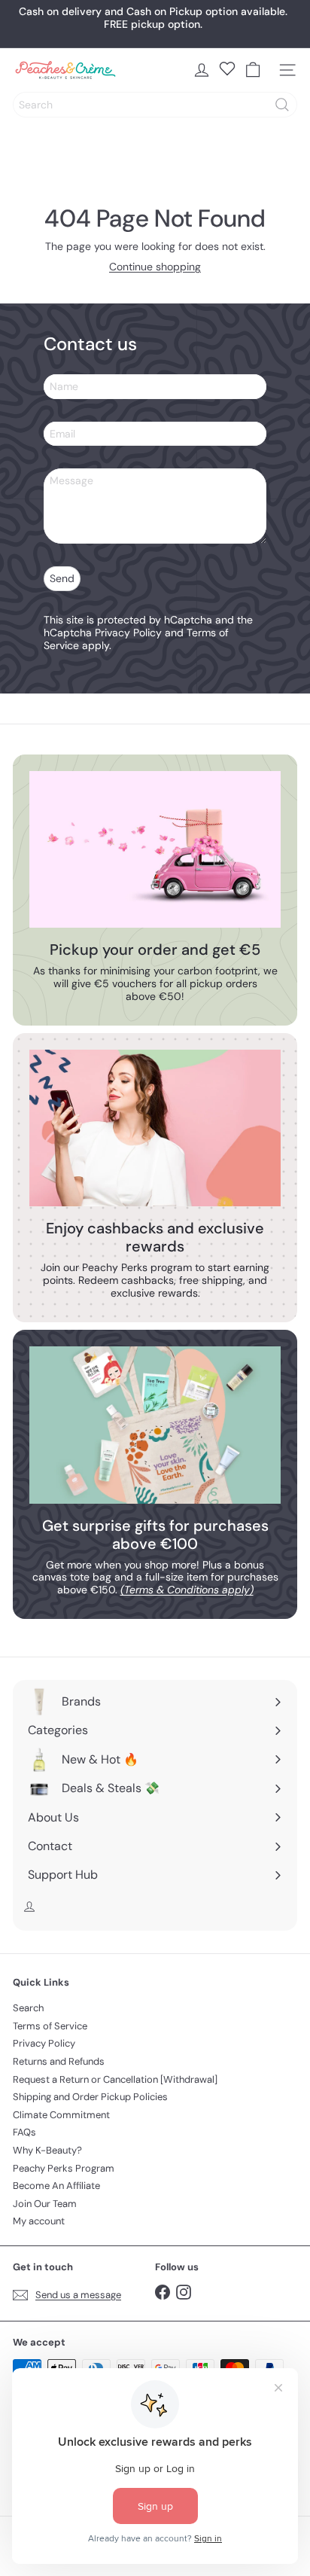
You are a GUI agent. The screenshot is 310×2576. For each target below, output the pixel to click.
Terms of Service (50, 2026)
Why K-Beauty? (47, 2150)
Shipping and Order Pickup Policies (90, 2097)
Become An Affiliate (56, 2186)
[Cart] (253, 70)
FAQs (24, 2132)
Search (28, 2008)
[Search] (282, 105)
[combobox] (155, 105)
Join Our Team (45, 2204)
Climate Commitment (61, 2115)
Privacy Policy (128, 633)
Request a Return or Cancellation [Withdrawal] (115, 2079)
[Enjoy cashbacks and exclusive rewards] (155, 1128)
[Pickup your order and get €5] (155, 850)
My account (39, 2221)
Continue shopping (155, 267)
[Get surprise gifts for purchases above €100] (155, 1425)
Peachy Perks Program (64, 2168)
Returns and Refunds (59, 2061)
